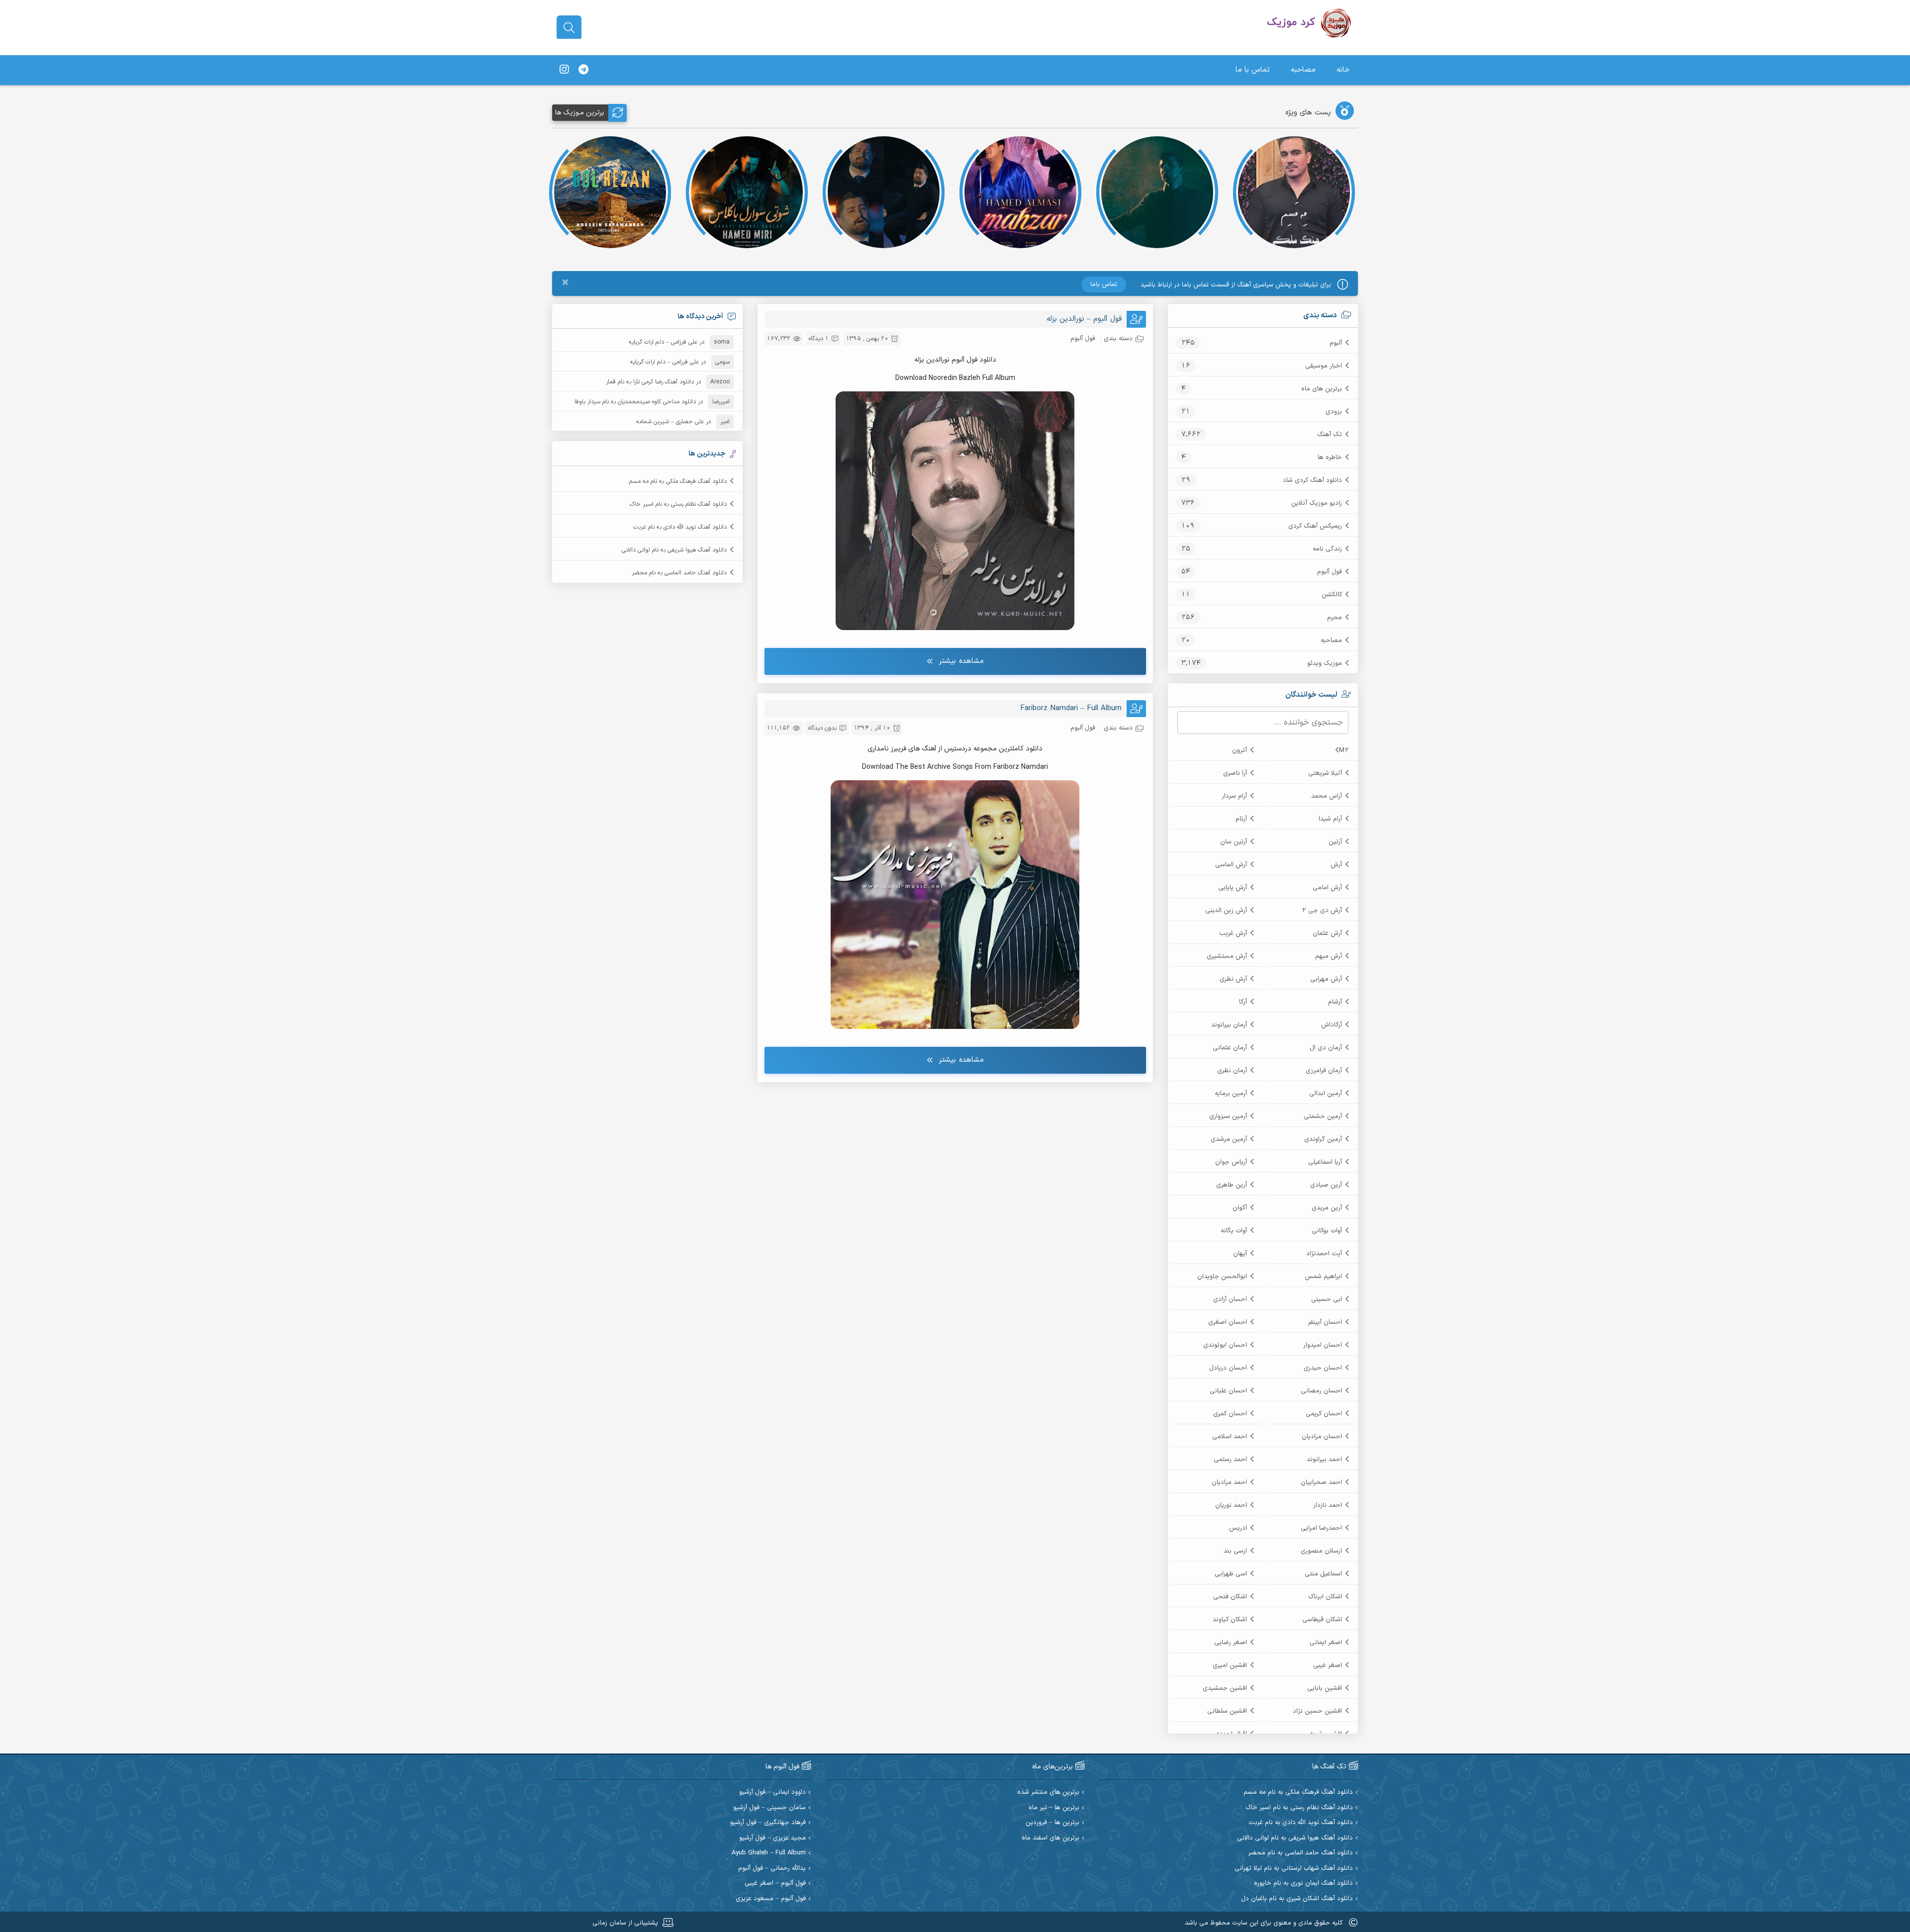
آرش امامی (1327, 888)
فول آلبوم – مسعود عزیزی (771, 1899)
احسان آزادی (1230, 1299)
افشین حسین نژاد (1317, 1711)
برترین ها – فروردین (1052, 1823)
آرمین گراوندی (1323, 1139)
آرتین (1335, 842)
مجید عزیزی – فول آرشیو (772, 1838)
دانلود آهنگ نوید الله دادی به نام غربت (680, 527)
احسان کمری (1230, 1414)
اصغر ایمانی (1326, 1643)
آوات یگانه (1234, 1231)
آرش (1336, 865)
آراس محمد (1327, 796)
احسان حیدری (1323, 1368)
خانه (1343, 70)
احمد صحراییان (1321, 1482)
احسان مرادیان (1322, 1437)
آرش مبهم (1329, 956)
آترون (1240, 750)
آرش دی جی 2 (1322, 911)
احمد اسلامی (1230, 1437)
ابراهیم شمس (1323, 1277)
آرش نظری (1233, 979)
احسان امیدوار (1323, 1345)
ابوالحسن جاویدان (1222, 1277)
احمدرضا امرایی (1321, 1528)
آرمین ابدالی (1326, 1094)
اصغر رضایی (1231, 1643)
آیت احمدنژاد (1324, 1254)
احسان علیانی (1228, 1391)
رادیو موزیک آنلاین (1317, 503)
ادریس (1238, 1528)
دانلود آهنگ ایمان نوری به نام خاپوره (1303, 1884)
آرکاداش (1332, 1025)
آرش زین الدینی (1226, 911)
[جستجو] (569, 28)
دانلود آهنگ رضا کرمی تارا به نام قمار (650, 382)
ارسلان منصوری (1321, 1551)
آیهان (1240, 1254)
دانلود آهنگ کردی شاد (1312, 480)
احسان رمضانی (1321, 1391)
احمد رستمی (1230, 1460)
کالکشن (1332, 595)
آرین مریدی (1327, 1208)
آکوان (1240, 1208)
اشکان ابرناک (1325, 1597)
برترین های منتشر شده (1048, 1793)
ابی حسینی (1327, 1299)
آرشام (1335, 1002)
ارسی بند (1235, 1551)
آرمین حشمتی (1323, 1116)
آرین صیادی (1326, 1185)
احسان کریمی (1324, 1414)
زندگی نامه (1327, 549)
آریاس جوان (1231, 1162)
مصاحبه (1303, 70)
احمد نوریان (1231, 1505)
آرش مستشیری (1227, 956)
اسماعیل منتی (1323, 1574)
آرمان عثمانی (1230, 1048)
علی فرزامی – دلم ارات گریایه (663, 342)
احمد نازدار (1328, 1505)
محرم (1335, 618)
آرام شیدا (1330, 819)
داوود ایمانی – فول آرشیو (772, 1793)
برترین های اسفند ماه (1050, 1838)
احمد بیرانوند (1324, 1460)
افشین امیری (1230, 1665)
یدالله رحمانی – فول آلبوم (772, 1869)
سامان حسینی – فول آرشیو (769, 1808)
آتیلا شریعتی (1325, 773)
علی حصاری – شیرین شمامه (670, 422)
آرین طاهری (1232, 1185)
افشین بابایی (1325, 1688)
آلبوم (1336, 343)
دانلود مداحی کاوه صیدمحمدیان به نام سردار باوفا (635, 402)
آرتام (1241, 819)
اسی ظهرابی (1231, 1574)
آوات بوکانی (1327, 1231)
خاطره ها (1330, 458)
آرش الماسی (1231, 865)
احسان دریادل (1228, 1368)
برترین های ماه (1322, 389)
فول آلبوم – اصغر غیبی (775, 1884)
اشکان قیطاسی (1322, 1620)
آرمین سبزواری (1228, 1116)
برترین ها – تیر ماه (1054, 1808)
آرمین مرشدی (1229, 1139)
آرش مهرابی (1326, 979)
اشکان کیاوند (1230, 1620)
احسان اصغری (1228, 1322)
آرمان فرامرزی (1324, 1071)
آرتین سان (1234, 842)
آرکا (1243, 1002)
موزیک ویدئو (1325, 663)
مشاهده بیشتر (961, 661)
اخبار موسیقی (1324, 366)
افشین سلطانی (1227, 1711)
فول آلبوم (1330, 572)
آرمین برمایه (1231, 1094)
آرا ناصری (1235, 773)
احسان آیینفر (1325, 1322)
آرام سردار (1234, 796)
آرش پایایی (1233, 888)
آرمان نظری (1232, 1071)
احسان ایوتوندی (1225, 1345)
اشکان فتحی (1230, 1597)
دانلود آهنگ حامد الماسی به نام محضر (679, 573)
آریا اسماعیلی (1325, 1162)
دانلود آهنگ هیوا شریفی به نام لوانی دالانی (674, 550)
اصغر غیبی (1328, 1665)
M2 (1344, 750)
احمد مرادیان (1229, 1482)
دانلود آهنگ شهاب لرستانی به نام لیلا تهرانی (1294, 1869)
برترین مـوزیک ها (580, 113)
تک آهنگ (1330, 435)
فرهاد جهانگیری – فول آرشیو (768, 1823)
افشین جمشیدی (1225, 1688)
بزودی (1334, 412)
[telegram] (583, 70)
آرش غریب (1233, 933)
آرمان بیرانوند (1229, 1025)
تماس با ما (1253, 70)
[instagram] (564, 70)
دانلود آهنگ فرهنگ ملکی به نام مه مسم (678, 481)
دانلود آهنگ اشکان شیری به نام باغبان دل (1297, 1899)
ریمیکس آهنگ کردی (1315, 526)
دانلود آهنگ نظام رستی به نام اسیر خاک (678, 504)
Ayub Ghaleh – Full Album (769, 1853)
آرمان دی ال (1326, 1048)
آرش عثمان (1327, 933)
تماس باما (1104, 284)
